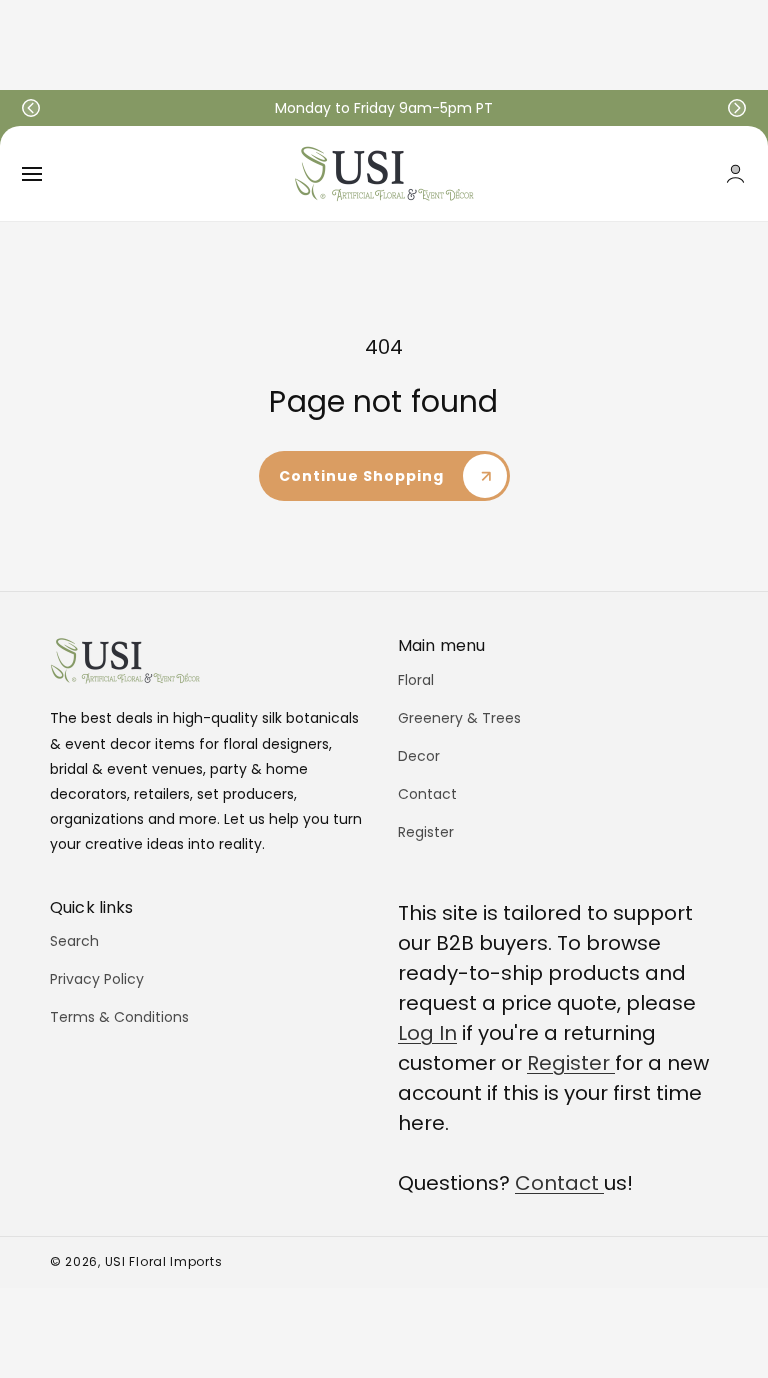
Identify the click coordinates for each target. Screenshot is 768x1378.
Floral (416, 680)
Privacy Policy (97, 979)
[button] (31, 108)
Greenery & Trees (459, 718)
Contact (427, 794)
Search (74, 941)
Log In (427, 1033)
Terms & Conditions (119, 1017)
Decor (419, 756)
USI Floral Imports (164, 1261)
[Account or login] (735, 173)
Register (426, 832)
